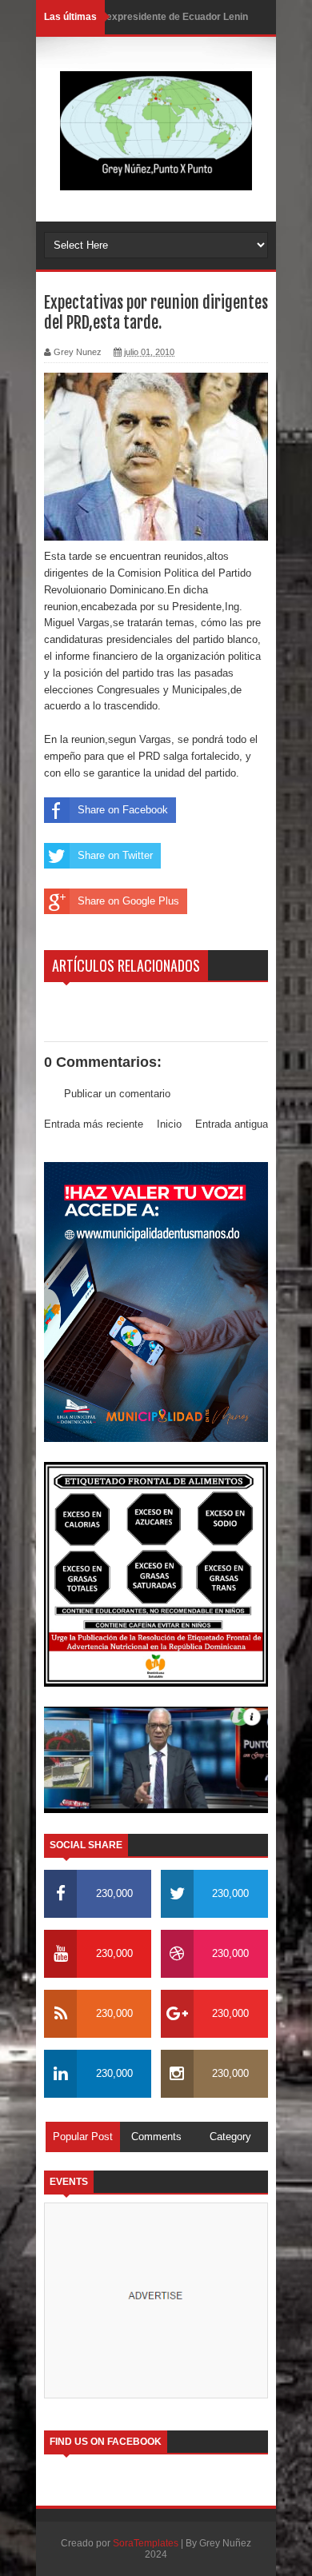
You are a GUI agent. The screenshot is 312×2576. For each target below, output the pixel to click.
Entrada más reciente (94, 1124)
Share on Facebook (123, 810)
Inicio (169, 1124)
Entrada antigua (232, 1124)
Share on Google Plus (128, 901)
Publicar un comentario (117, 1094)
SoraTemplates (146, 2543)
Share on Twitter (115, 855)
